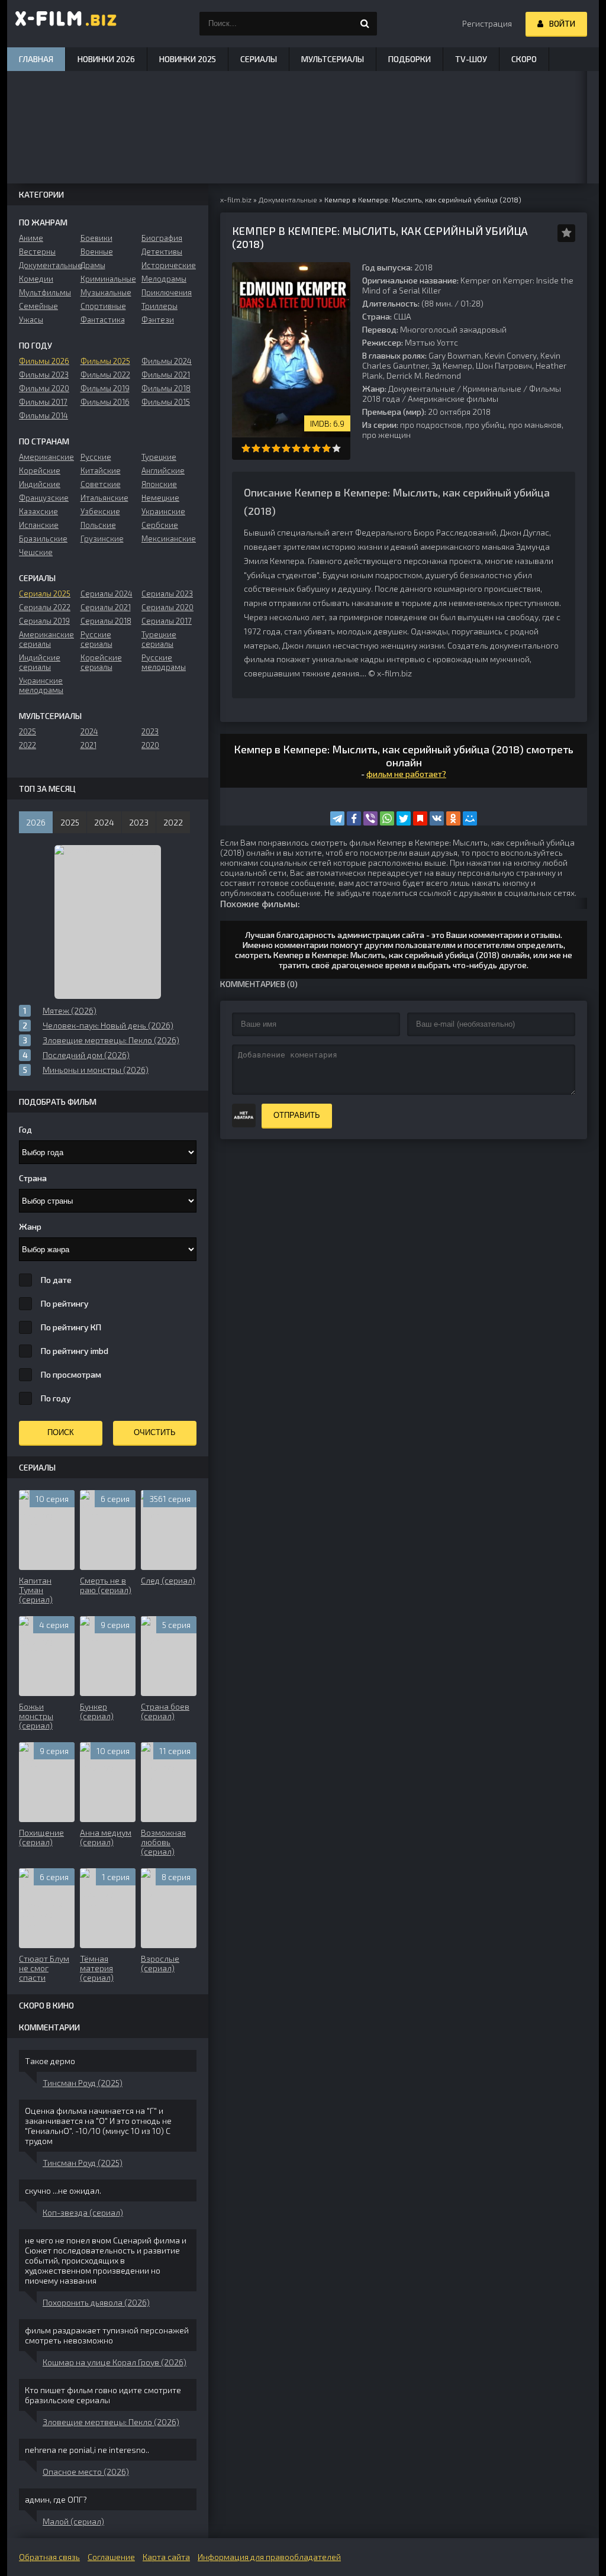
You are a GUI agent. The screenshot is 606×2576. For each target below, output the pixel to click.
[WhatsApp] (387, 818)
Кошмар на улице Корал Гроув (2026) (115, 2362)
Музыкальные (106, 292)
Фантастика (103, 320)
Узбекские (100, 511)
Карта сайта (166, 2557)
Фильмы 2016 (105, 402)
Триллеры (159, 306)
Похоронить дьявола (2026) (96, 2302)
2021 (88, 745)
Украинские (163, 511)
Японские (159, 484)
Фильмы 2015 (166, 402)
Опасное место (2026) (86, 2472)
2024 (89, 731)
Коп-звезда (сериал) (83, 2212)
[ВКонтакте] (437, 818)
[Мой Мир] (470, 818)
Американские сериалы (46, 639)
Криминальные (492, 389)
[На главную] (66, 24)
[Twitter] (404, 818)
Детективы (162, 252)
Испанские (39, 525)
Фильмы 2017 (43, 402)
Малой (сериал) (73, 2521)
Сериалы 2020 (167, 607)
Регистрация (487, 23)
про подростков (431, 425)
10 (336, 448)
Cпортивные (103, 306)
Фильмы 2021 (166, 375)
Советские (101, 484)
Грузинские (102, 539)
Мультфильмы (45, 292)
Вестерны (37, 252)
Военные (97, 252)
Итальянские (104, 498)
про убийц (485, 425)
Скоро (524, 59)
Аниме (31, 238)
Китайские (101, 470)
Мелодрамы (164, 279)
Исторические (169, 265)
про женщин (386, 435)
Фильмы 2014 (43, 415)
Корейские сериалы (101, 662)
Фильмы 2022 (105, 375)
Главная (36, 59)
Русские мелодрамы (164, 662)
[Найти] (365, 24)
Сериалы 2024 (107, 594)
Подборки (410, 59)
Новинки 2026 (106, 59)
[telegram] (337, 818)
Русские (96, 457)
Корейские (40, 470)
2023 (150, 731)
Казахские (38, 511)
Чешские (36, 552)
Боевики (96, 238)
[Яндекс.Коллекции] (420, 818)
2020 (150, 745)
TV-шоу (471, 59)
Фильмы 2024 (167, 361)
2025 (28, 731)
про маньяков (535, 425)
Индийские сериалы (40, 662)
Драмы (93, 265)
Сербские (160, 525)
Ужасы (31, 320)
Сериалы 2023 (167, 594)
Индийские (40, 484)
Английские (163, 470)
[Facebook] (354, 818)
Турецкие (159, 457)
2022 (28, 745)
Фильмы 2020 (44, 388)
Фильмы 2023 (44, 375)
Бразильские (43, 539)
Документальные (422, 389)
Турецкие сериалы (159, 639)
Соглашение (111, 2557)
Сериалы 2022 (45, 607)
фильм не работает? (406, 774)
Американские (46, 457)
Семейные (38, 306)
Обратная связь (49, 2557)
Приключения (167, 292)
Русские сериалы (96, 639)
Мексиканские (169, 539)
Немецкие (160, 498)
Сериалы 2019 (44, 621)
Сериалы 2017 (167, 621)
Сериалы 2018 (106, 621)
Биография (162, 238)
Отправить (297, 1115)
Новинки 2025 (188, 59)
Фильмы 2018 (166, 388)
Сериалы (259, 59)
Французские (44, 498)
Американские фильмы (453, 399)
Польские (98, 525)
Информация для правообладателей (269, 2557)
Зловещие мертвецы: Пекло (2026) (111, 2422)
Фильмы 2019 (105, 388)
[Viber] (370, 818)
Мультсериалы (333, 59)
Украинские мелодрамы (41, 685)
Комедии (36, 279)
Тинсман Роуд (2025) (83, 2083)
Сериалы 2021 (106, 607)
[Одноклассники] (453, 818)
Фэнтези (158, 320)
